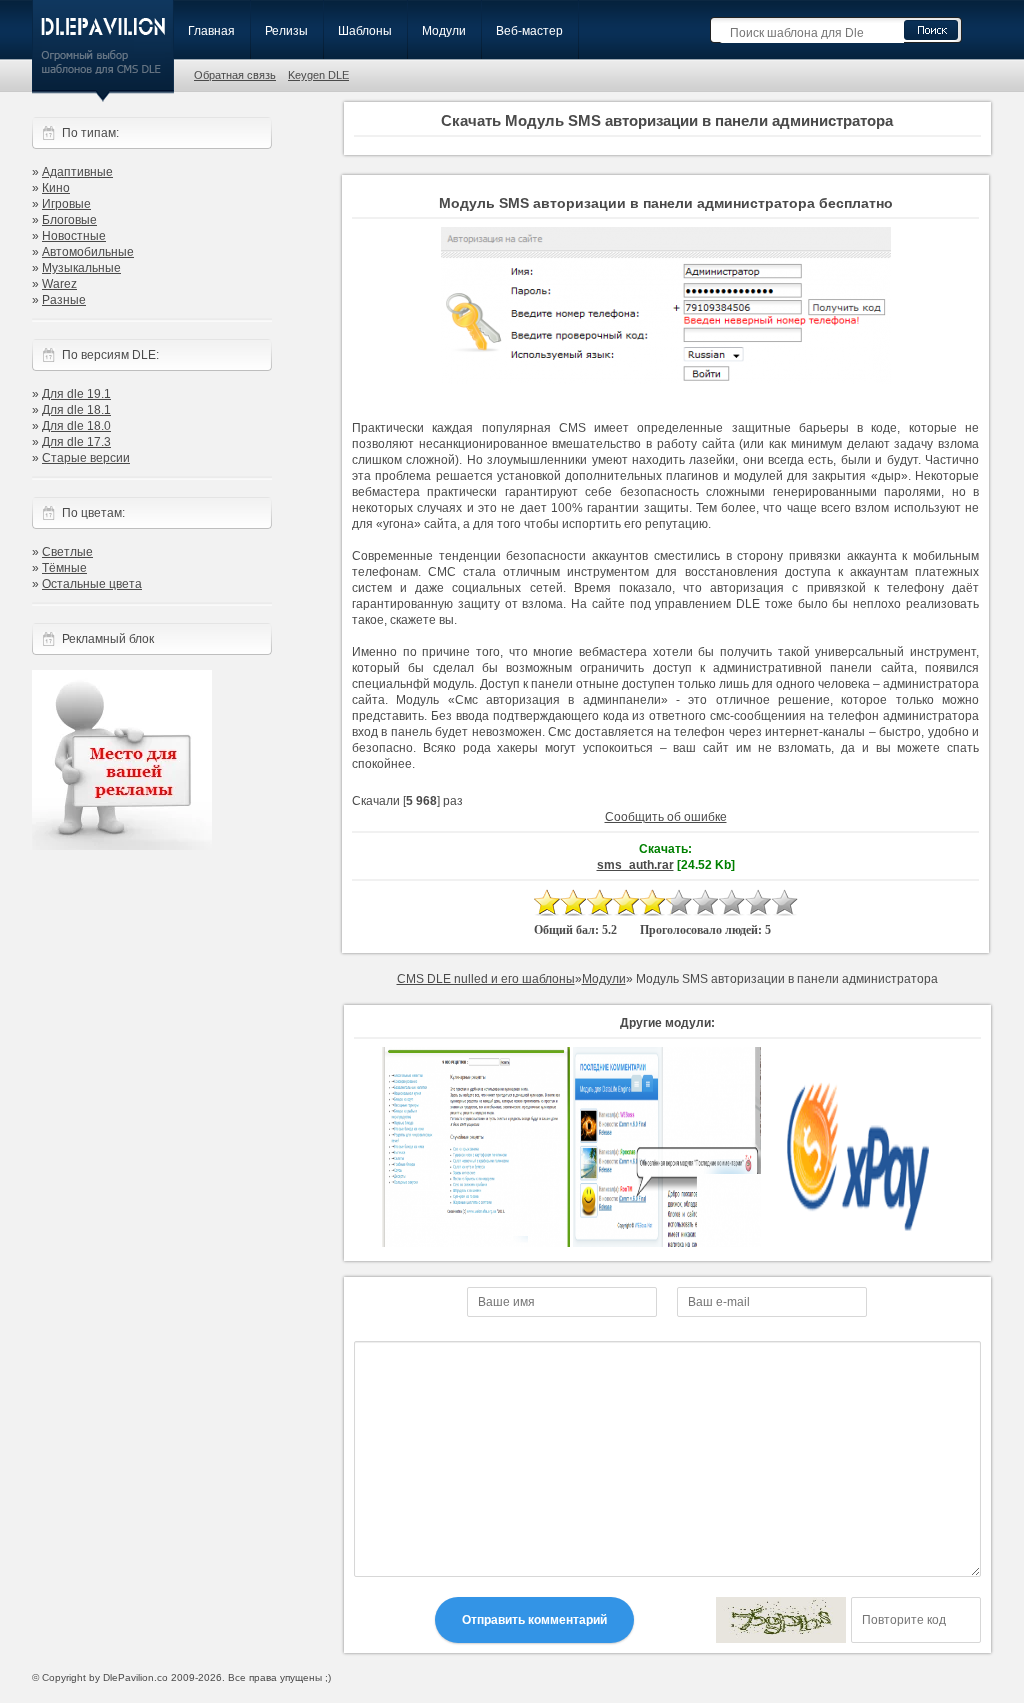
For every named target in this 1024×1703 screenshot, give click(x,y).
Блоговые (69, 220)
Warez (59, 284)
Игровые (66, 204)
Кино (56, 188)
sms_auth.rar (635, 865)
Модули (444, 31)
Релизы (286, 31)
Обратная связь (235, 75)
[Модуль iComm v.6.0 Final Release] (667, 1243)
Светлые (67, 552)
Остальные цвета (92, 584)
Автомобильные (88, 252)
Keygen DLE (318, 75)
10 (784, 902)
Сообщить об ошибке (666, 817)
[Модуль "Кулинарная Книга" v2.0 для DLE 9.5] (476, 1243)
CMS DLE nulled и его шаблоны (486, 979)
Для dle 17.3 (76, 442)
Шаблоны (365, 31)
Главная (211, 31)
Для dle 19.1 (76, 394)
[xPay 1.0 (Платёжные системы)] (858, 1243)
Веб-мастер (529, 31)
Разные (64, 300)
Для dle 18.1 (76, 410)
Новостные (74, 236)
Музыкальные (81, 268)
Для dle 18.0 (76, 426)
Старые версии (86, 458)
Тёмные (64, 568)
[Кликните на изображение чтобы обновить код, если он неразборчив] (781, 1620)
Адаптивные (77, 172)
